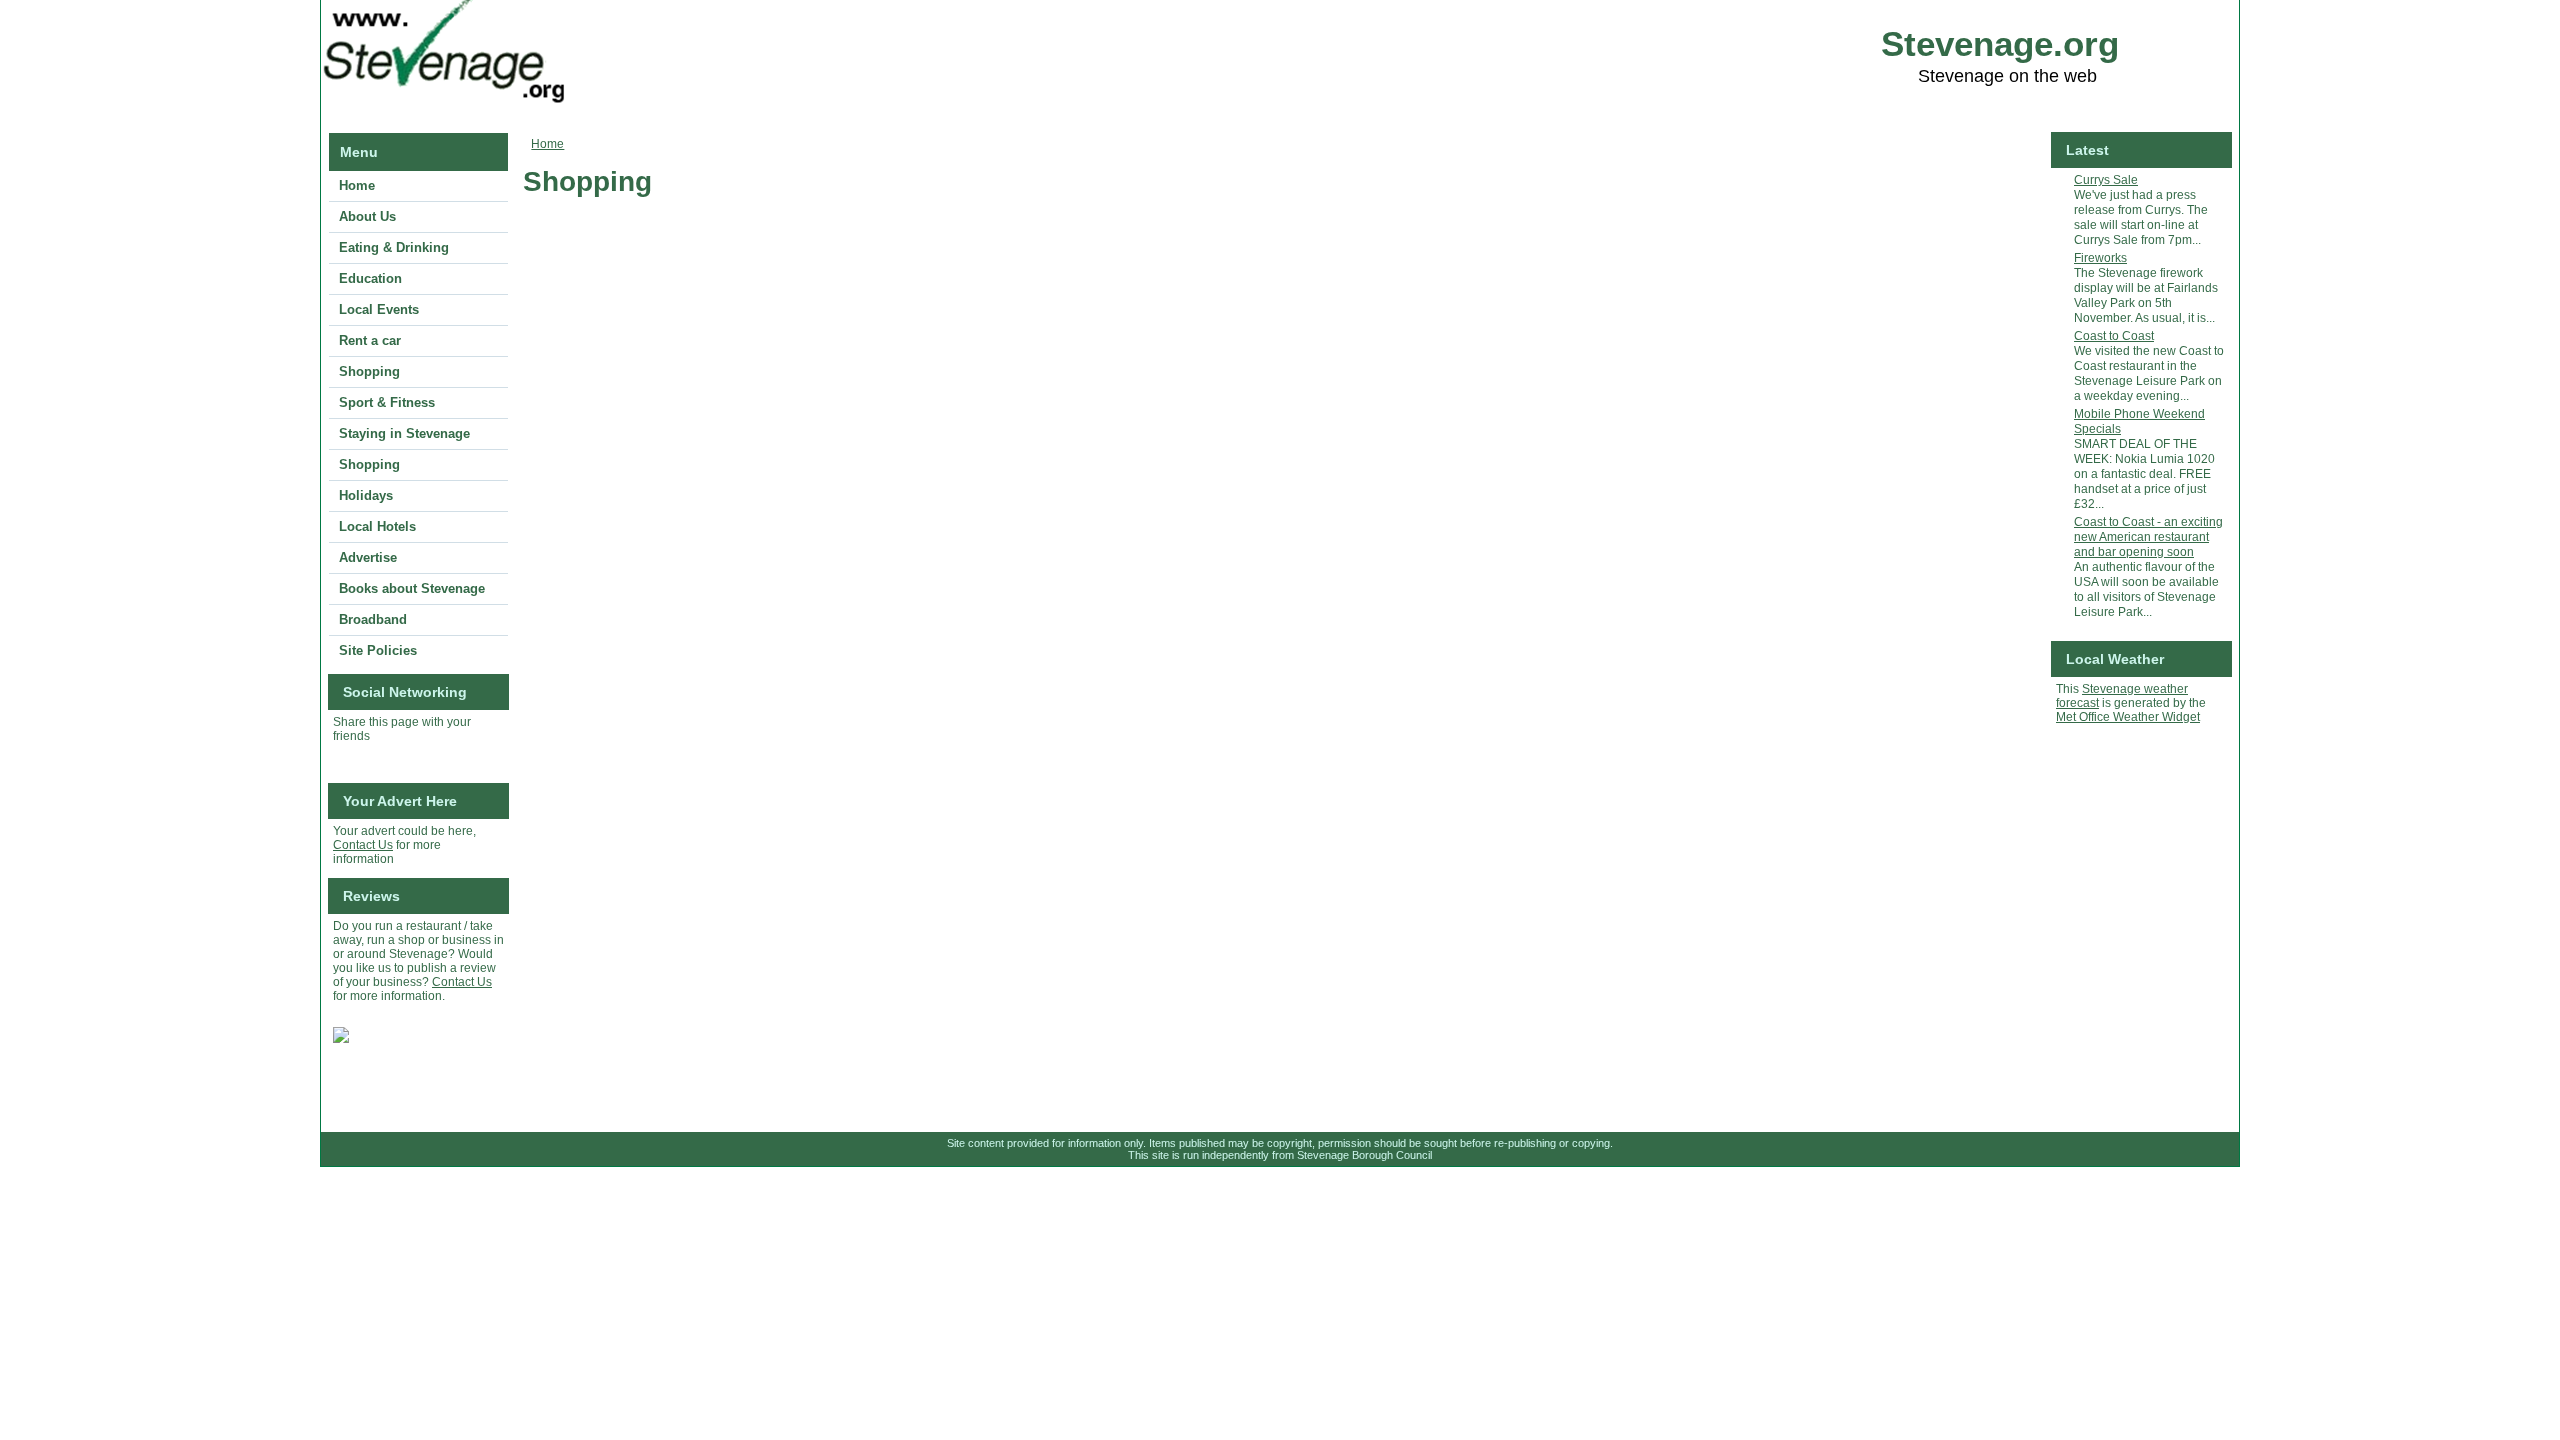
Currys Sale (2106, 180)
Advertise (368, 557)
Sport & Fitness (387, 402)
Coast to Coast (2114, 336)
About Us (367, 216)
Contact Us (363, 845)
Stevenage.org (2000, 43)
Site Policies (378, 650)
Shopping (369, 371)
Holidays (366, 495)
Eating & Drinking (394, 247)
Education (370, 278)
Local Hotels (377, 526)
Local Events (379, 309)
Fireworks (2100, 258)
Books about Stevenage (412, 588)
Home (357, 185)
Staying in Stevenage (404, 433)
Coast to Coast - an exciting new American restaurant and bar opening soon (2148, 537)
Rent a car (370, 340)
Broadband (373, 619)
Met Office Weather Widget (2128, 717)
